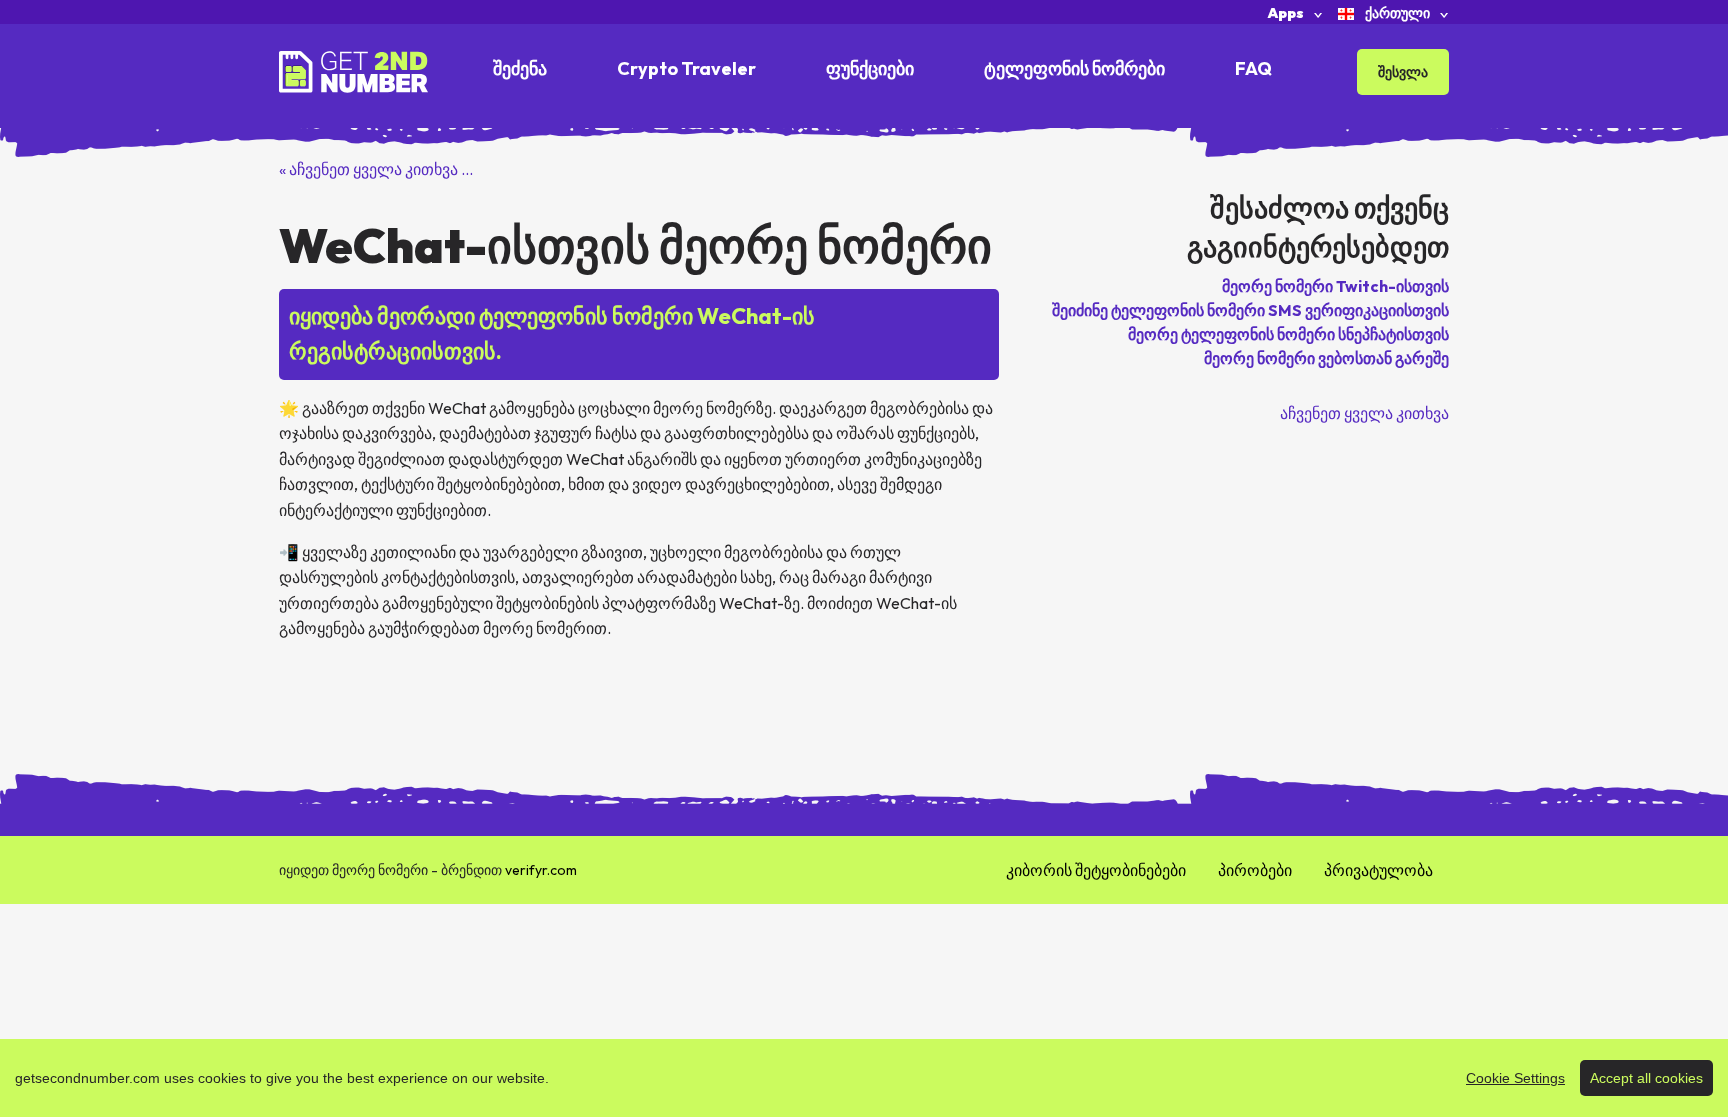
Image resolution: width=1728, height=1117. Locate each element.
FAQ (1253, 68)
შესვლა (1403, 72)
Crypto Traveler (686, 68)
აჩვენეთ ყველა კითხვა (1364, 413)
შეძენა (520, 68)
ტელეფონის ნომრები (1074, 68)
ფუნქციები (870, 68)
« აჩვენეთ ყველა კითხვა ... (376, 169)
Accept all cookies (1646, 1078)
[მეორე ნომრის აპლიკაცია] (353, 70)
